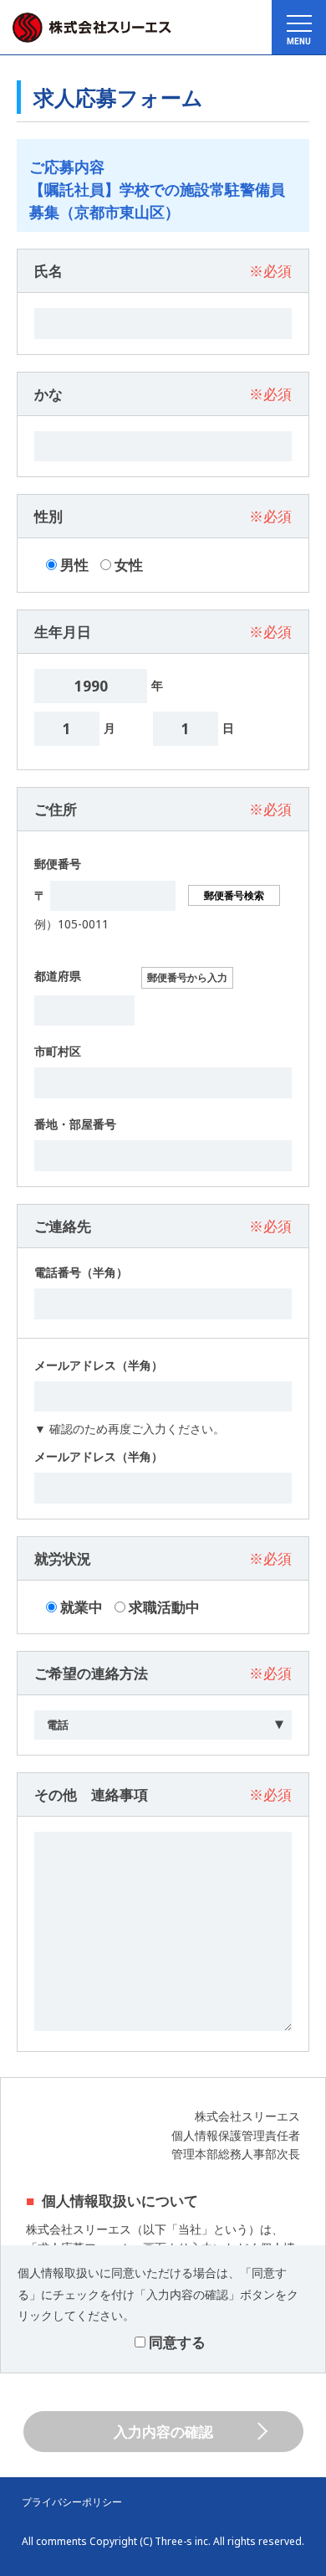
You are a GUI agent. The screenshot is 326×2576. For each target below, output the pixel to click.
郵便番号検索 (234, 895)
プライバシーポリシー (72, 2502)
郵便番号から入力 (187, 977)
